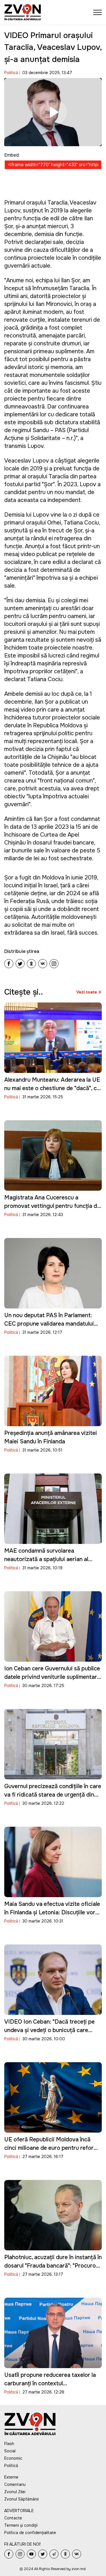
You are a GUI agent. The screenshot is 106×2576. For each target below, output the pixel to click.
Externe (11, 2477)
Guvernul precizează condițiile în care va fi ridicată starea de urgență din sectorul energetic (53, 1795)
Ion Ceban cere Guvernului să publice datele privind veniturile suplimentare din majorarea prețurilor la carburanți (52, 1677)
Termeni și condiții (21, 2525)
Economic (13, 2458)
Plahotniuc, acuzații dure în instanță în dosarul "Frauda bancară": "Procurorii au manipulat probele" (53, 2266)
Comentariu (15, 2484)
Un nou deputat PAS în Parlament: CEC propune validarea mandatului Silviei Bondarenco (49, 1324)
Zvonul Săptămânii (21, 2499)
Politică (11, 73)
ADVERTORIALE (19, 2511)
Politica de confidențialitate (30, 2533)
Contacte (13, 2518)
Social (10, 2451)
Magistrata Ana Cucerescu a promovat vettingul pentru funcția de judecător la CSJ (52, 1206)
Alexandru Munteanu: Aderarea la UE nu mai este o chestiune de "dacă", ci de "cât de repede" (52, 1088)
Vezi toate (87, 992)
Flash (9, 2444)
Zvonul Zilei (15, 2492)
